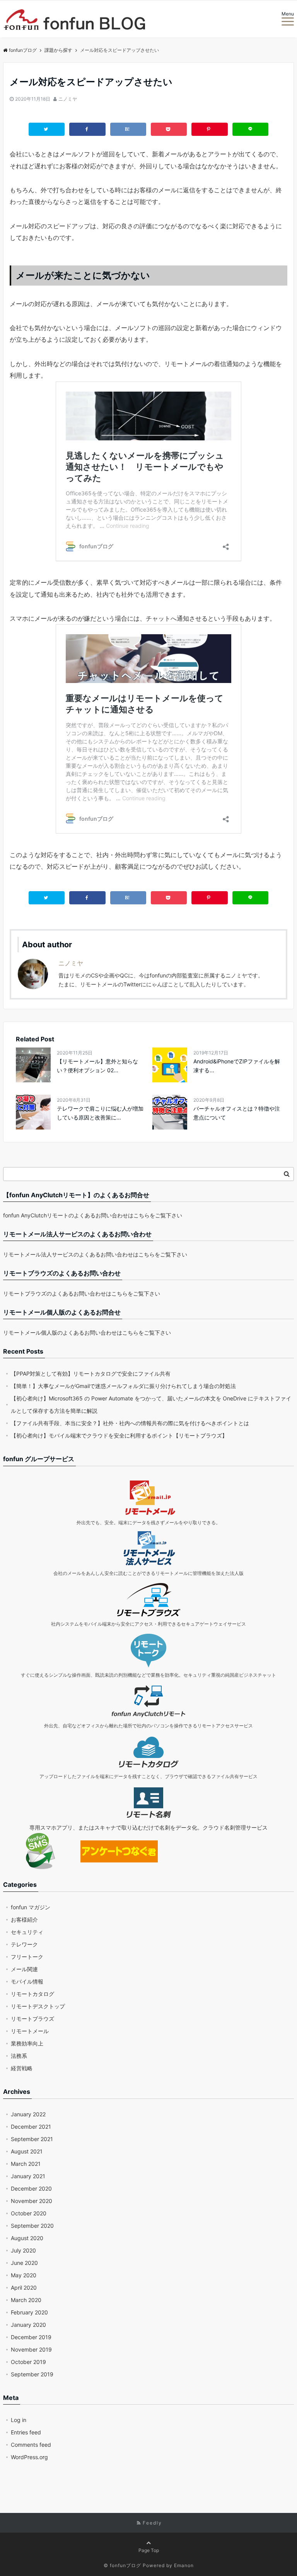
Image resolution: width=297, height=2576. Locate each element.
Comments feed (31, 2445)
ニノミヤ (68, 99)
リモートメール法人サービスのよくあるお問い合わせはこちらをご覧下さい (95, 1254)
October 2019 (28, 2362)
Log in (19, 2420)
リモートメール (30, 2031)
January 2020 (28, 2325)
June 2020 (24, 2263)
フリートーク (27, 1957)
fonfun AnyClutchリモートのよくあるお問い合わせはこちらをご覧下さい (93, 1215)
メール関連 (24, 1969)
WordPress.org (29, 2457)
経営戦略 (22, 2068)
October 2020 (29, 2213)
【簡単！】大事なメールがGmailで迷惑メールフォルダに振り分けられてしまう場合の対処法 (123, 1386)
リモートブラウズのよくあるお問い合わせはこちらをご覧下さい (82, 1293)
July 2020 (23, 2250)
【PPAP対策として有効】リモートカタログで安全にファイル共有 (91, 1374)
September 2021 (32, 2139)
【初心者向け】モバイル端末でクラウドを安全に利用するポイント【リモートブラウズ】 (119, 1435)
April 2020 (24, 2288)
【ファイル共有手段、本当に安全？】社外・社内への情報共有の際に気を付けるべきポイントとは (130, 1423)
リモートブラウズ (32, 2019)
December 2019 (31, 2337)
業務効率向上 (27, 2043)
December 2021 (31, 2127)
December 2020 (31, 2188)
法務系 (19, 2056)
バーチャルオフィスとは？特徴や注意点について (237, 1113)
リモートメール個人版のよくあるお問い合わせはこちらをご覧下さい (87, 1333)
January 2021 (28, 2176)
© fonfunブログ (122, 2565)
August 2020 (27, 2238)
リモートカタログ (32, 1994)
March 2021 (26, 2164)
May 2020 (24, 2275)
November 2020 (32, 2201)
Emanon (184, 2565)
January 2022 (28, 2114)
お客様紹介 (24, 1920)
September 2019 (32, 2374)
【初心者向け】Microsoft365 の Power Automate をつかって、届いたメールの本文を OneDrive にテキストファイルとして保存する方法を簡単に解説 (151, 1404)
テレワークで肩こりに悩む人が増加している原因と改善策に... (100, 1113)
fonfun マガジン (31, 1907)
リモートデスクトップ (38, 2006)
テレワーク (24, 1944)
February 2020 (29, 2312)
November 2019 (31, 2349)
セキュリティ (27, 1932)
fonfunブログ (23, 50)
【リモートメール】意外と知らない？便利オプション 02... (97, 1065)
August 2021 (27, 2151)
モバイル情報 (27, 1981)
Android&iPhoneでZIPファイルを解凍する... (237, 1065)
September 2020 (32, 2226)
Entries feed (26, 2432)
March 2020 (26, 2300)
